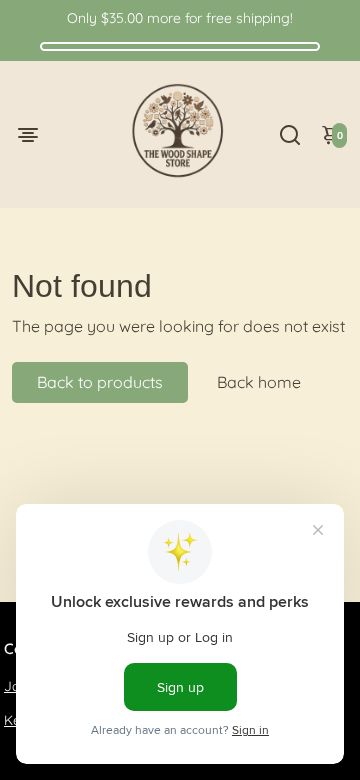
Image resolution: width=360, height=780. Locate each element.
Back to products (100, 382)
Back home (259, 382)
